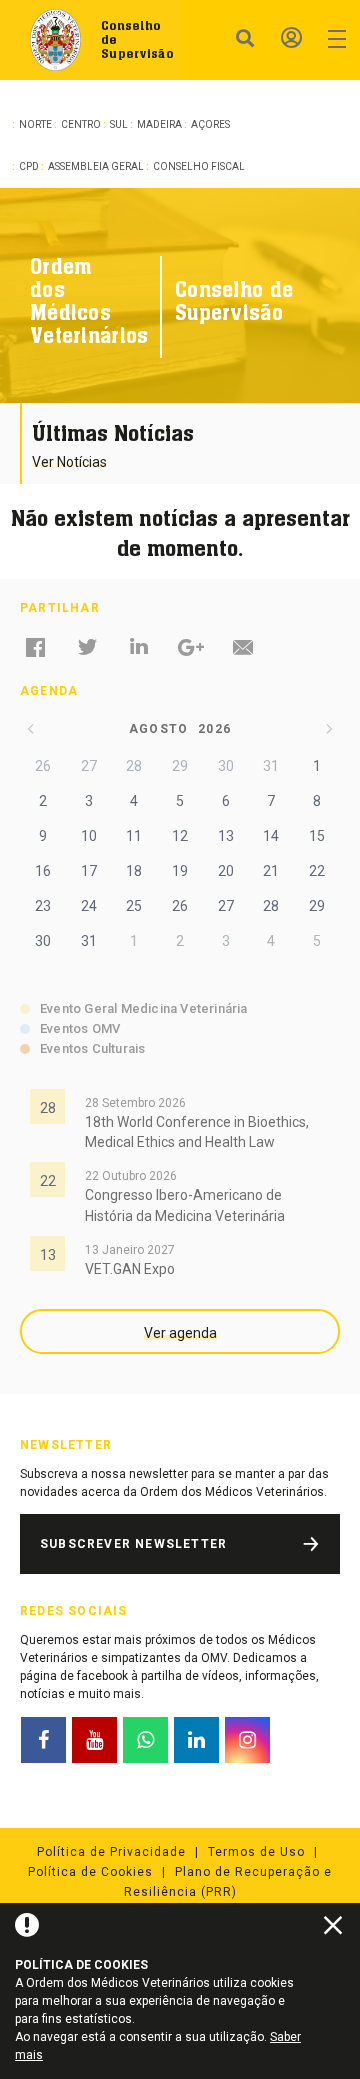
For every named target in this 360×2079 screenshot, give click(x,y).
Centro (81, 124)
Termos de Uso (256, 1852)
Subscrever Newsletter (133, 1544)
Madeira (159, 124)
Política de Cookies (90, 1872)
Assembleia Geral (96, 166)
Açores (210, 124)
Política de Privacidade (111, 1852)
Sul (119, 124)
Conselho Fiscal (199, 166)
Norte (35, 124)
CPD (29, 166)
